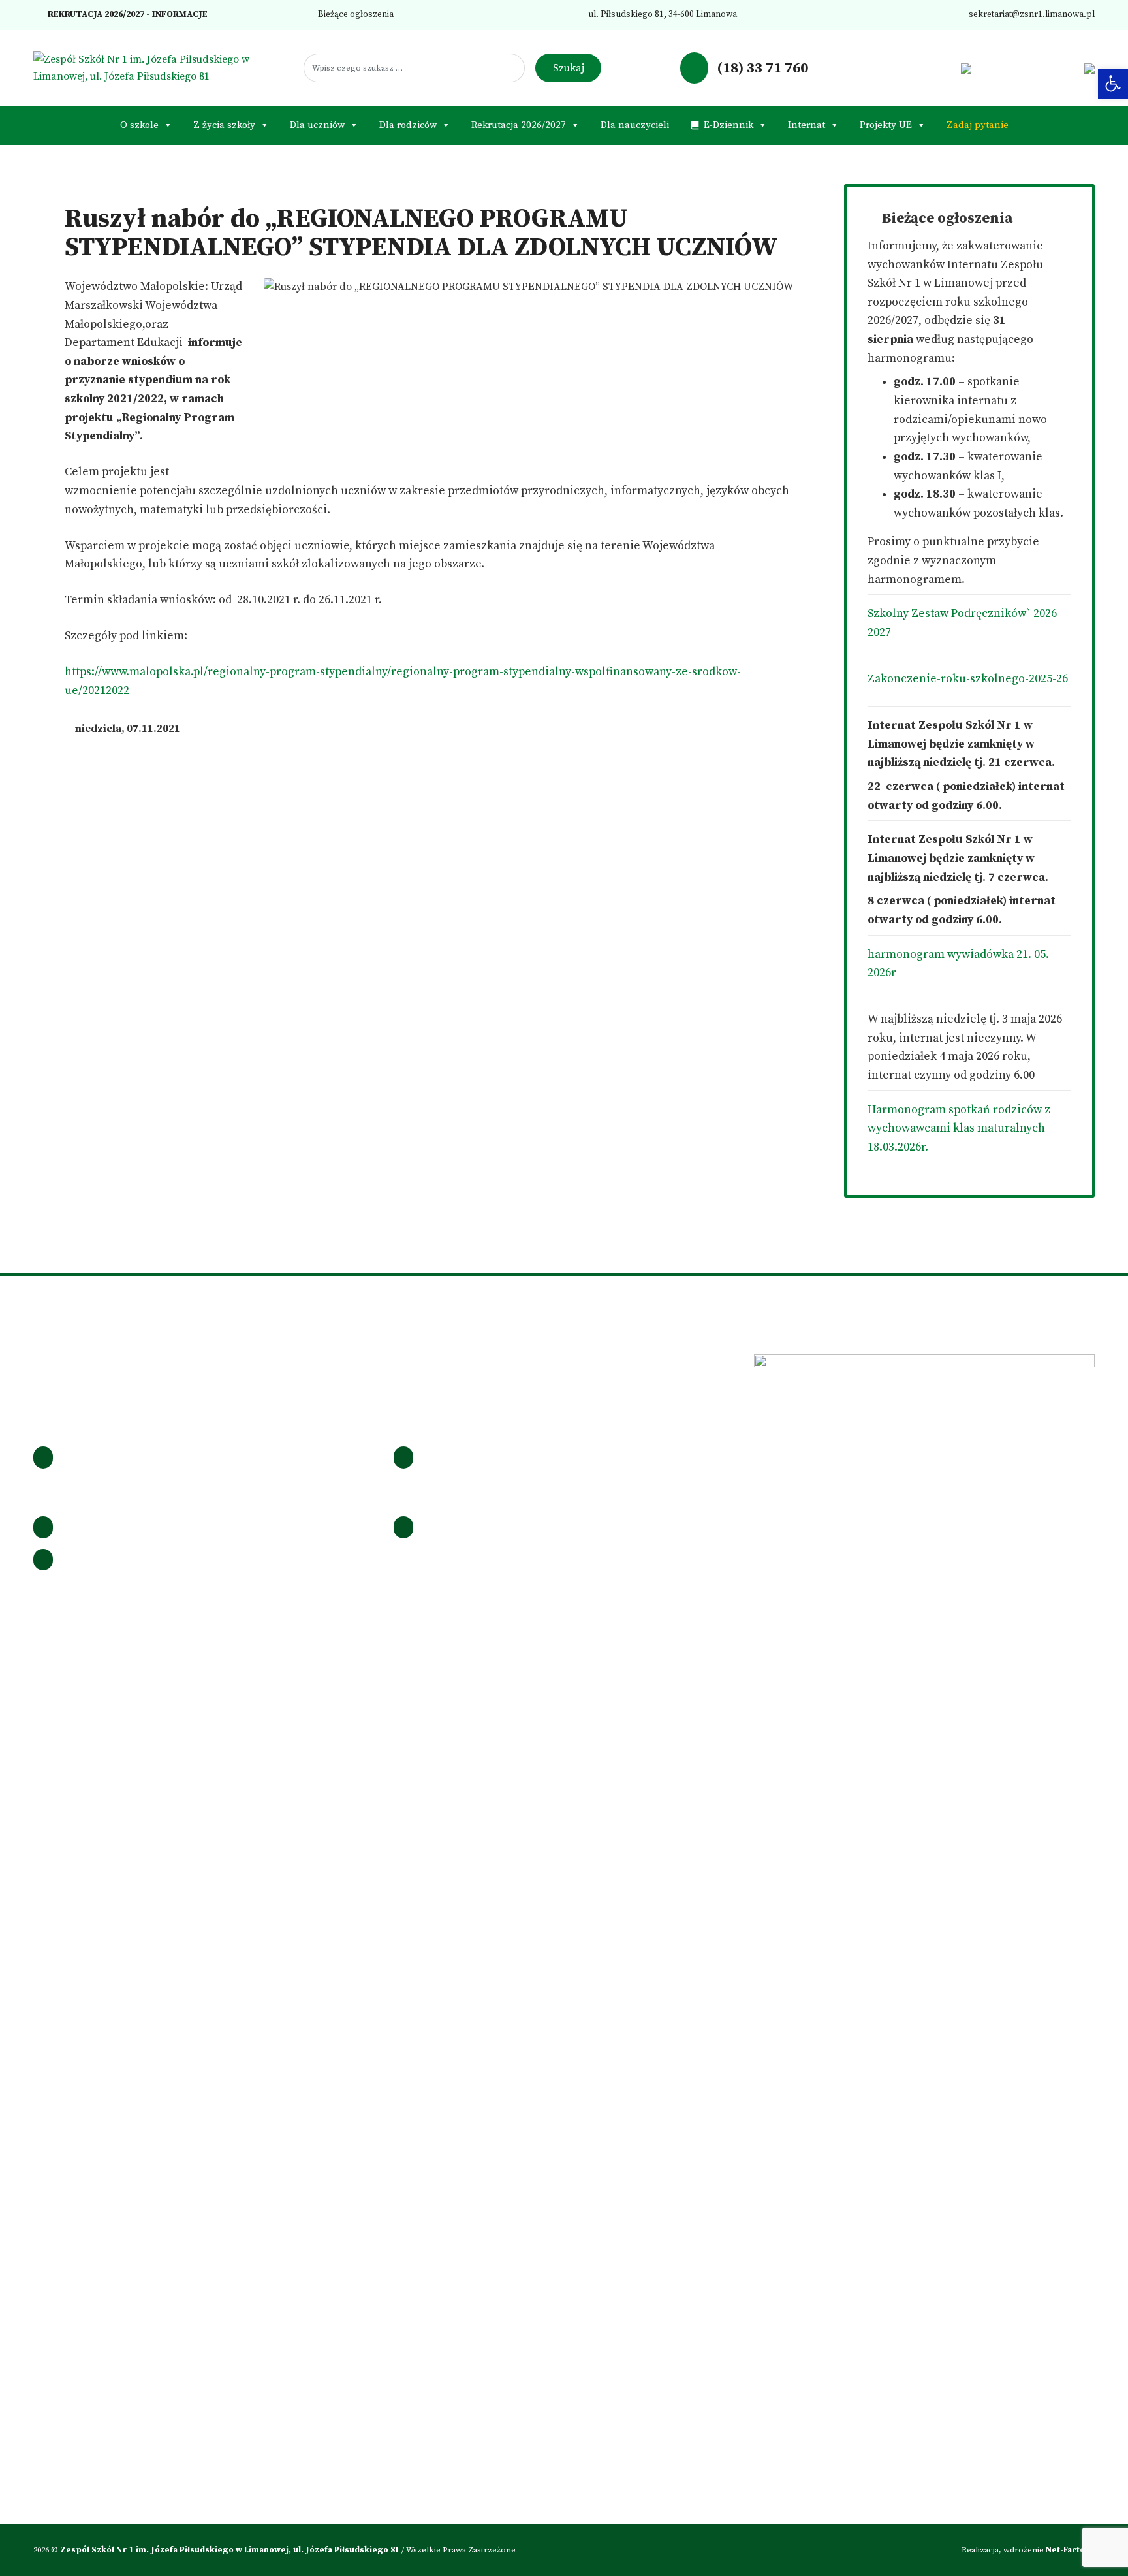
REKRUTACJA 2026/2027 (95, 15)
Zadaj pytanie (978, 125)
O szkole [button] (139, 125)
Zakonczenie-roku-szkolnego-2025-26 (968, 679)
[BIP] (966, 68)
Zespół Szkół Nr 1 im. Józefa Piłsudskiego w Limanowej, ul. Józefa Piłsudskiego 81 (231, 2550)
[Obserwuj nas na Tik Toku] (926, 68)
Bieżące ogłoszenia (355, 15)
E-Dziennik (728, 125)
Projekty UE (886, 125)
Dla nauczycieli (635, 125)
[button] (1113, 84)
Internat (807, 125)
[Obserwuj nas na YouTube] (946, 68)
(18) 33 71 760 (761, 68)
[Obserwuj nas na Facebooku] (884, 68)
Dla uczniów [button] (317, 125)
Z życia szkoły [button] (224, 125)
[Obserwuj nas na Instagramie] (905, 68)
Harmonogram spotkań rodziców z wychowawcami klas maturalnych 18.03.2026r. (959, 1129)
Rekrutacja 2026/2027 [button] (519, 125)
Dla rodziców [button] (408, 125)
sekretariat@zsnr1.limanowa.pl (1031, 15)
